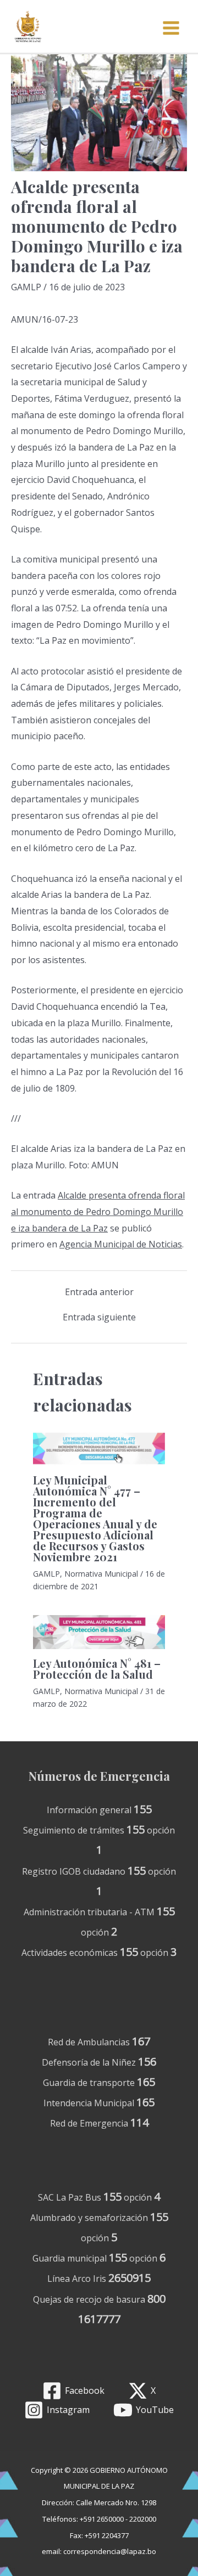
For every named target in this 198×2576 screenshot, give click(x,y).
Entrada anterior (99, 1292)
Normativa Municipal (101, 1574)
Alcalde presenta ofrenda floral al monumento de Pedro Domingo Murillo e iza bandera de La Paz (98, 1211)
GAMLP (26, 287)
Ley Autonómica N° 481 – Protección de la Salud (97, 1669)
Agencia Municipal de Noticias (121, 1244)
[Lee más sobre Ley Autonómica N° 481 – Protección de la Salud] (99, 1632)
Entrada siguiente (99, 1317)
